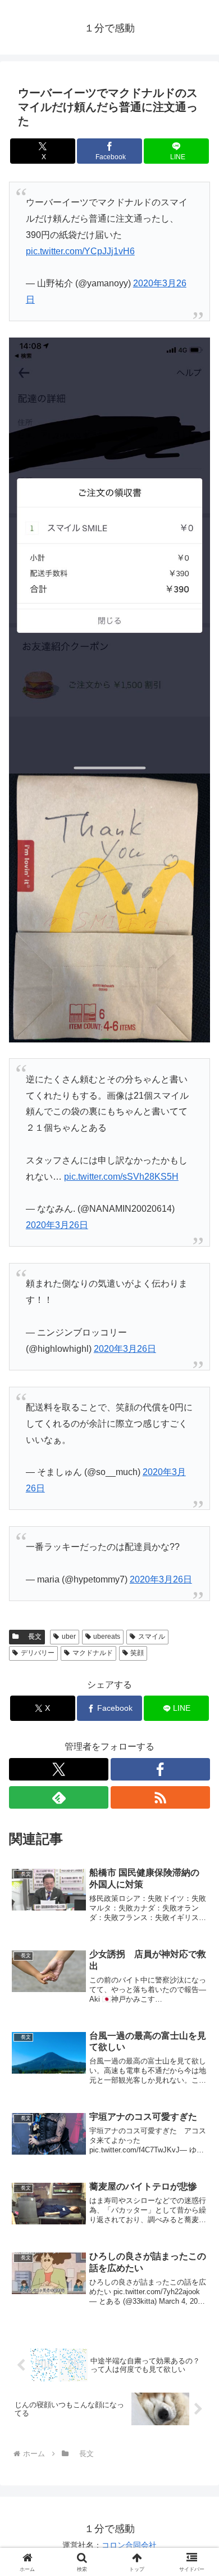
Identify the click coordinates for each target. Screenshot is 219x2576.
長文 (31, 1637)
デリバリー (38, 1653)
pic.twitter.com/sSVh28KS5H (121, 1177)
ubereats (107, 1637)
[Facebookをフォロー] (160, 1769)
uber (69, 1637)
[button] (197, 1811)
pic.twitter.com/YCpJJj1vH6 (80, 251)
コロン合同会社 (129, 2545)
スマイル (152, 1637)
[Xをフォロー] (59, 1769)
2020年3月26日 (57, 1225)
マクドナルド (93, 1653)
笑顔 (137, 1653)
